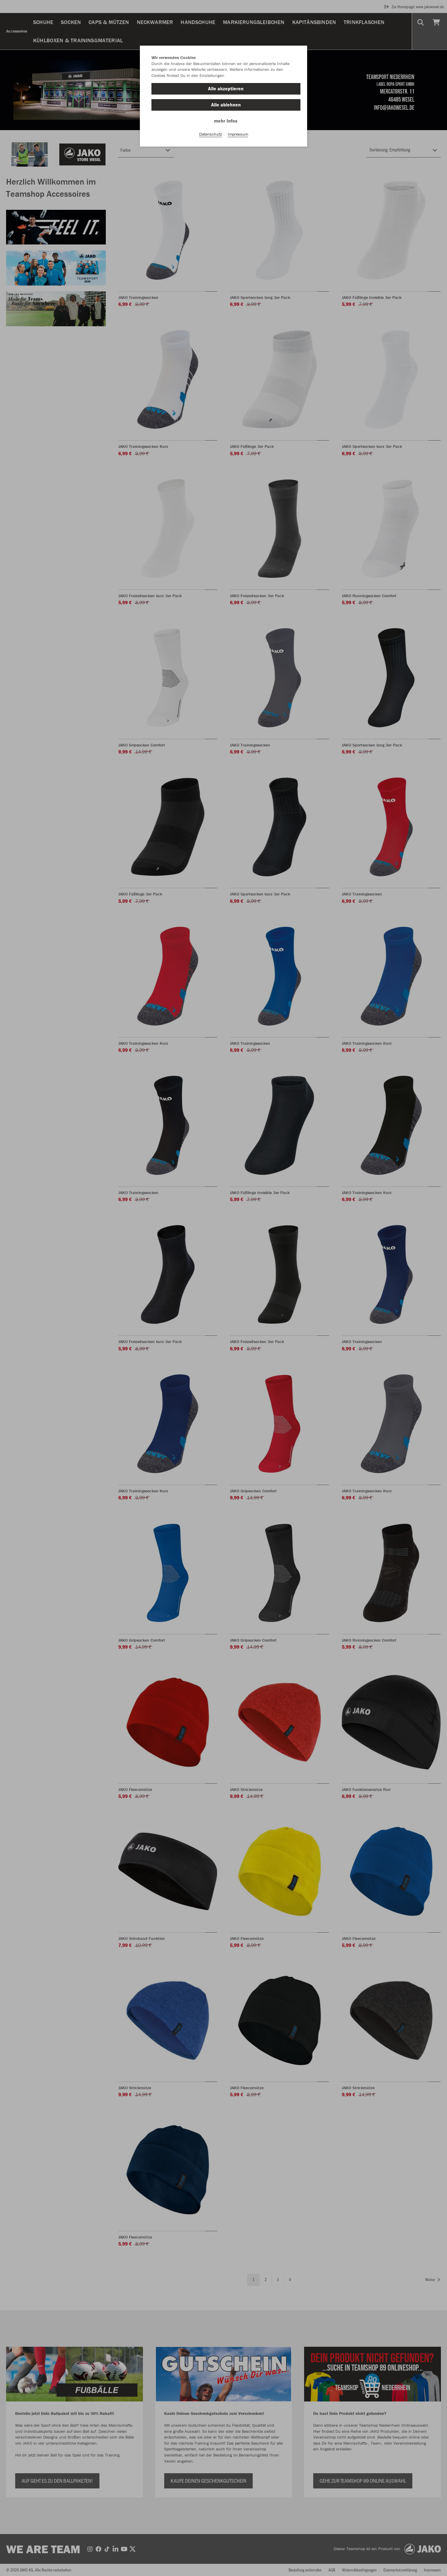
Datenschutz (211, 134)
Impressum (238, 134)
